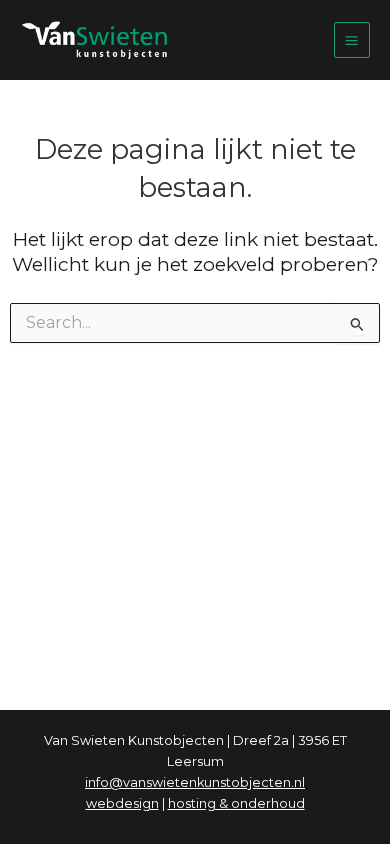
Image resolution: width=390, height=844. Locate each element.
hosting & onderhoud (236, 803)
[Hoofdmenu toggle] (352, 40)
